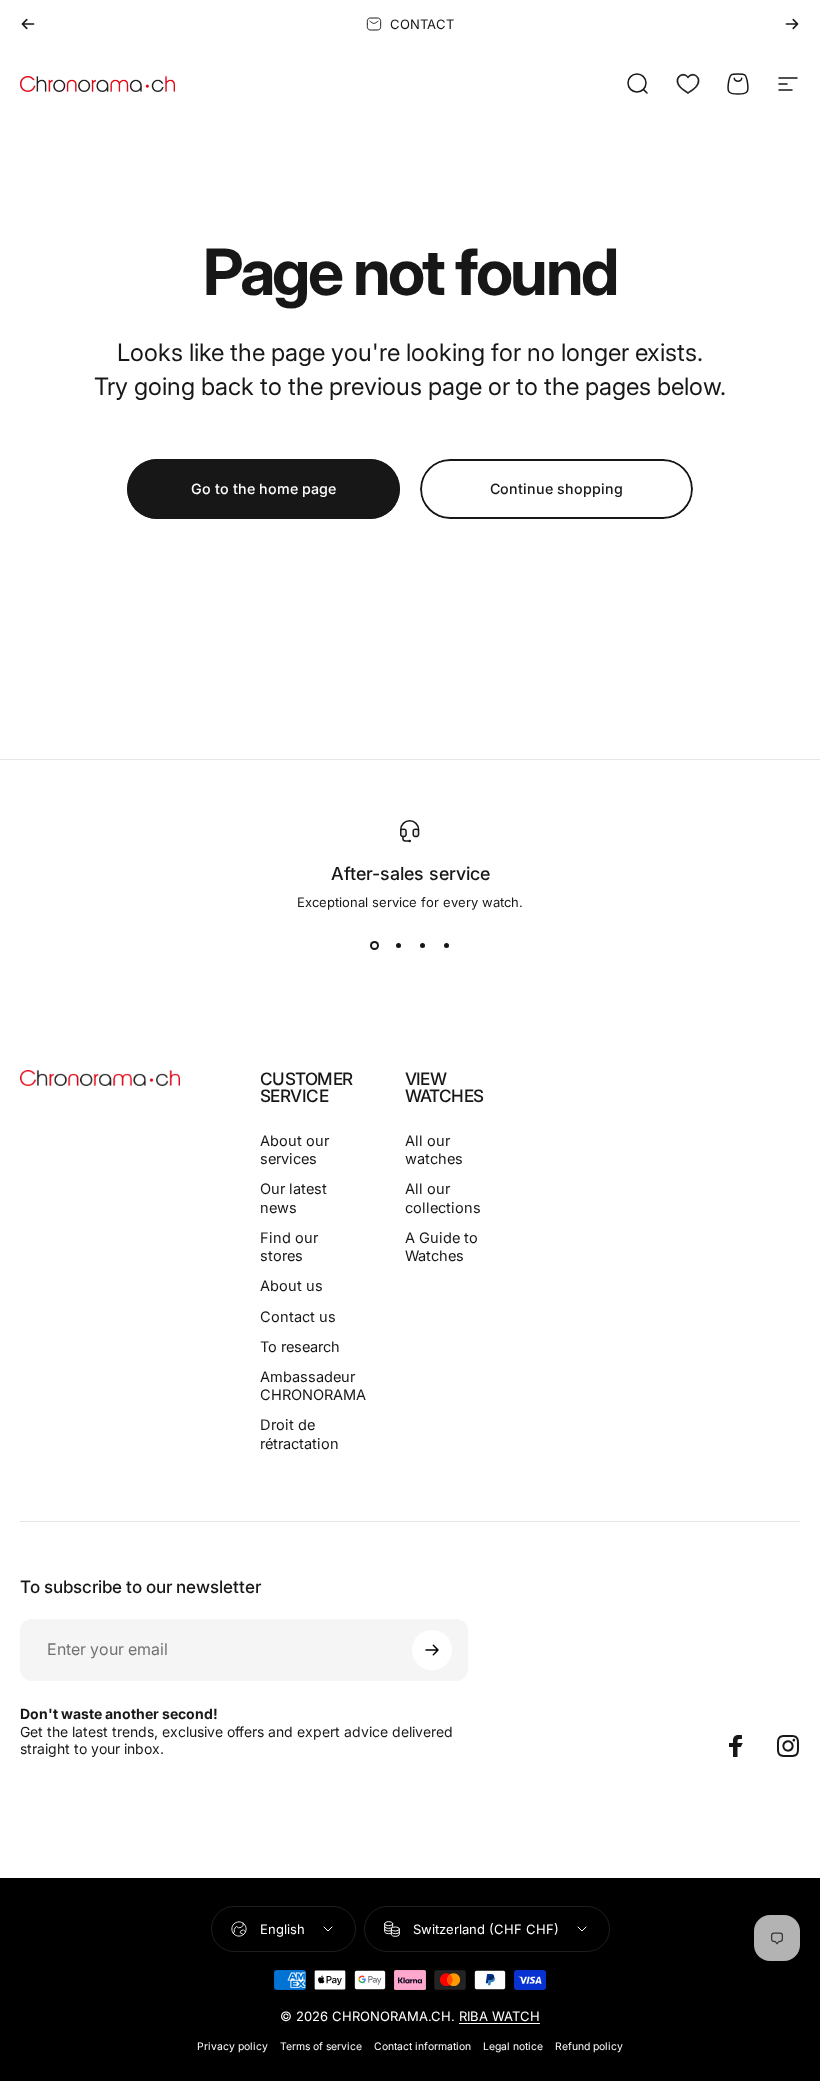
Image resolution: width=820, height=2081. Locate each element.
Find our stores (289, 1247)
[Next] (792, 24)
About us (291, 1286)
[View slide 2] (398, 946)
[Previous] (28, 24)
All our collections (443, 1198)
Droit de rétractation (299, 1434)
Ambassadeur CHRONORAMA (313, 1386)
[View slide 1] (374, 946)
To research (300, 1347)
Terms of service (321, 2046)
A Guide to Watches (441, 1247)
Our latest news (293, 1198)
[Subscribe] (432, 1650)
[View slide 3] (422, 946)
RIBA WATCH (499, 2016)
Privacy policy (232, 2046)
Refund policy (589, 2046)
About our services (294, 1150)
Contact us (298, 1317)
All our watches (434, 1150)
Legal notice (513, 2046)
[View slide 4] (446, 946)
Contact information (422, 2046)
